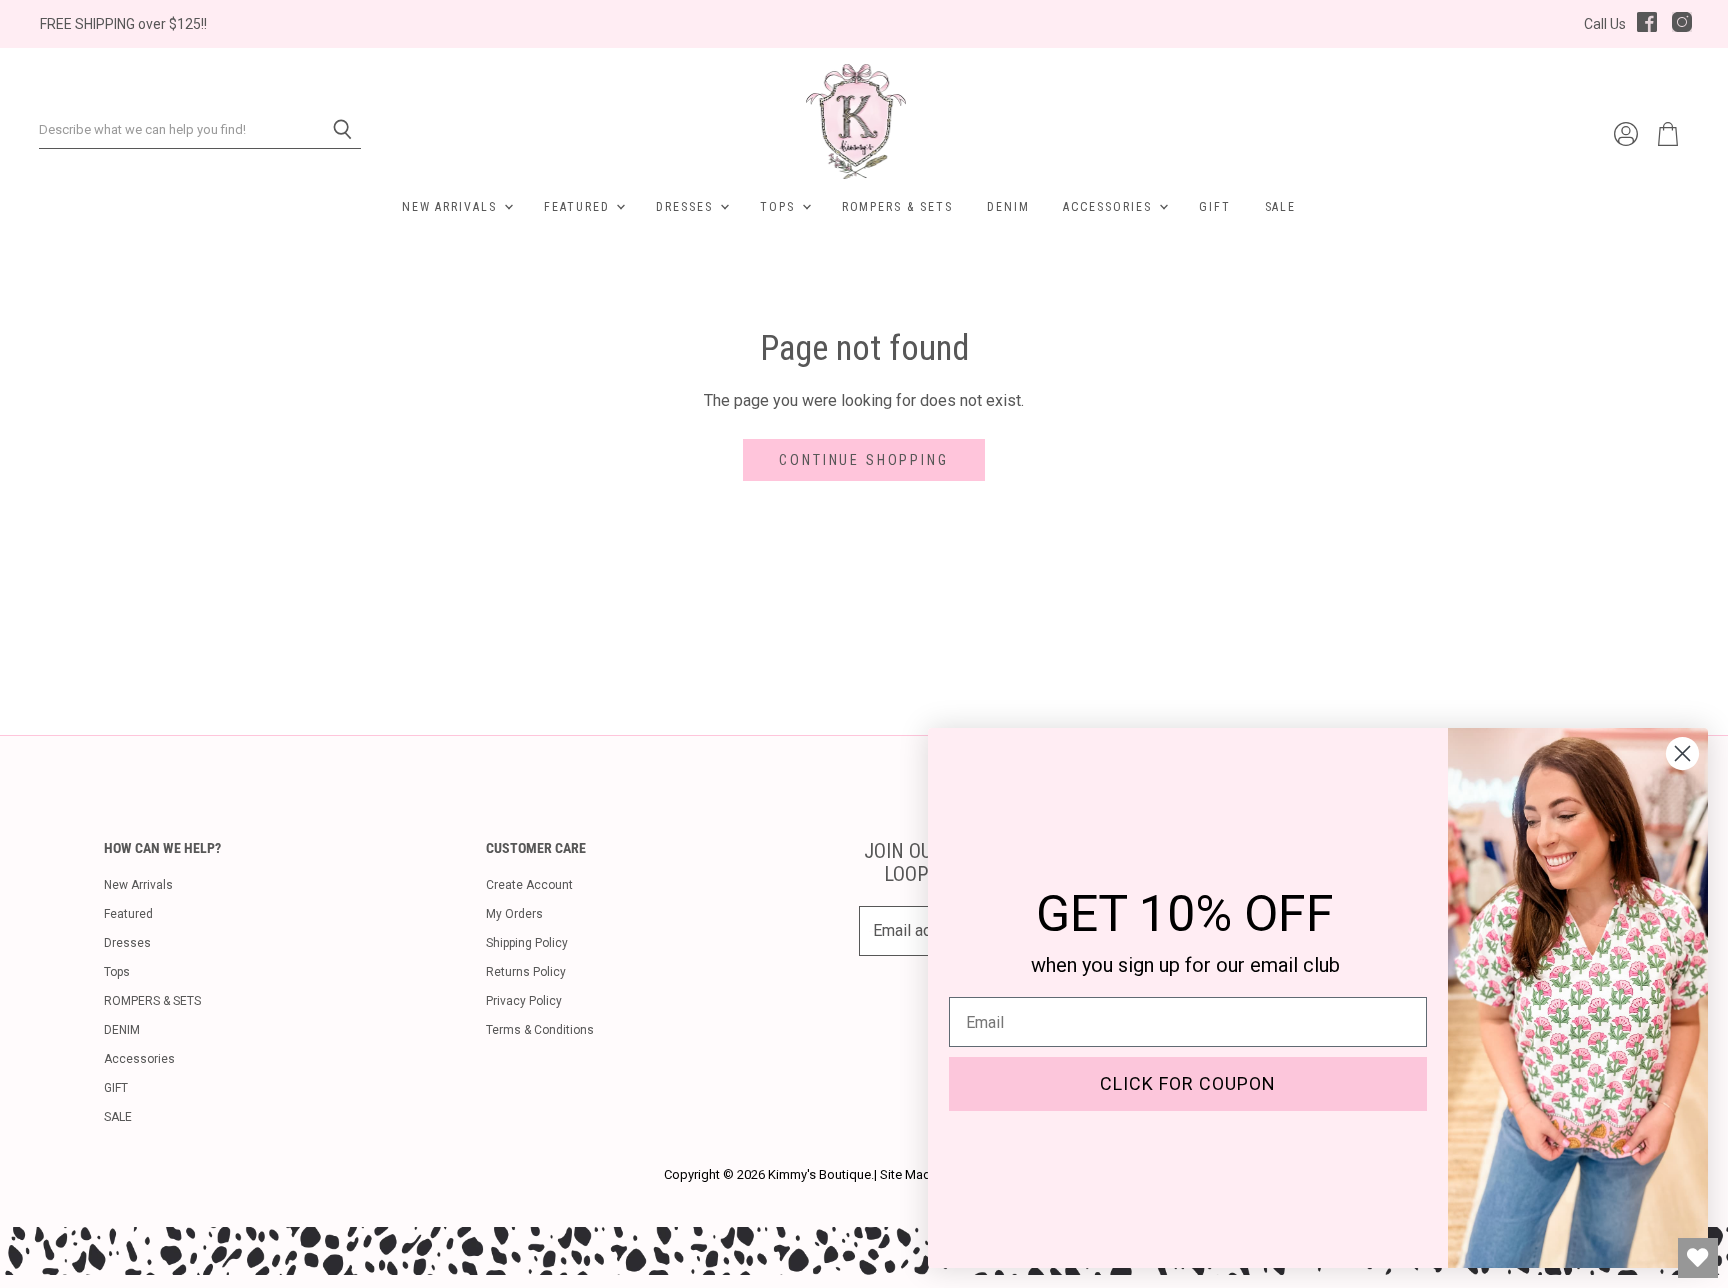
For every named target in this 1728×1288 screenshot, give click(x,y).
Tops (780, 207)
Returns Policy (526, 972)
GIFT (1215, 207)
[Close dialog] (1682, 753)
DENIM (1008, 207)
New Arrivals (452, 207)
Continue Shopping (863, 460)
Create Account (529, 885)
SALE (1281, 207)
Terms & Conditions (540, 1030)
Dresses (687, 207)
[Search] (334, 130)
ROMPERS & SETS (897, 207)
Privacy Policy (524, 1001)
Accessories (1109, 207)
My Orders (514, 914)
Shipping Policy (527, 943)
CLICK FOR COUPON (1188, 1083)
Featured (579, 207)
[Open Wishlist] (1698, 1258)
